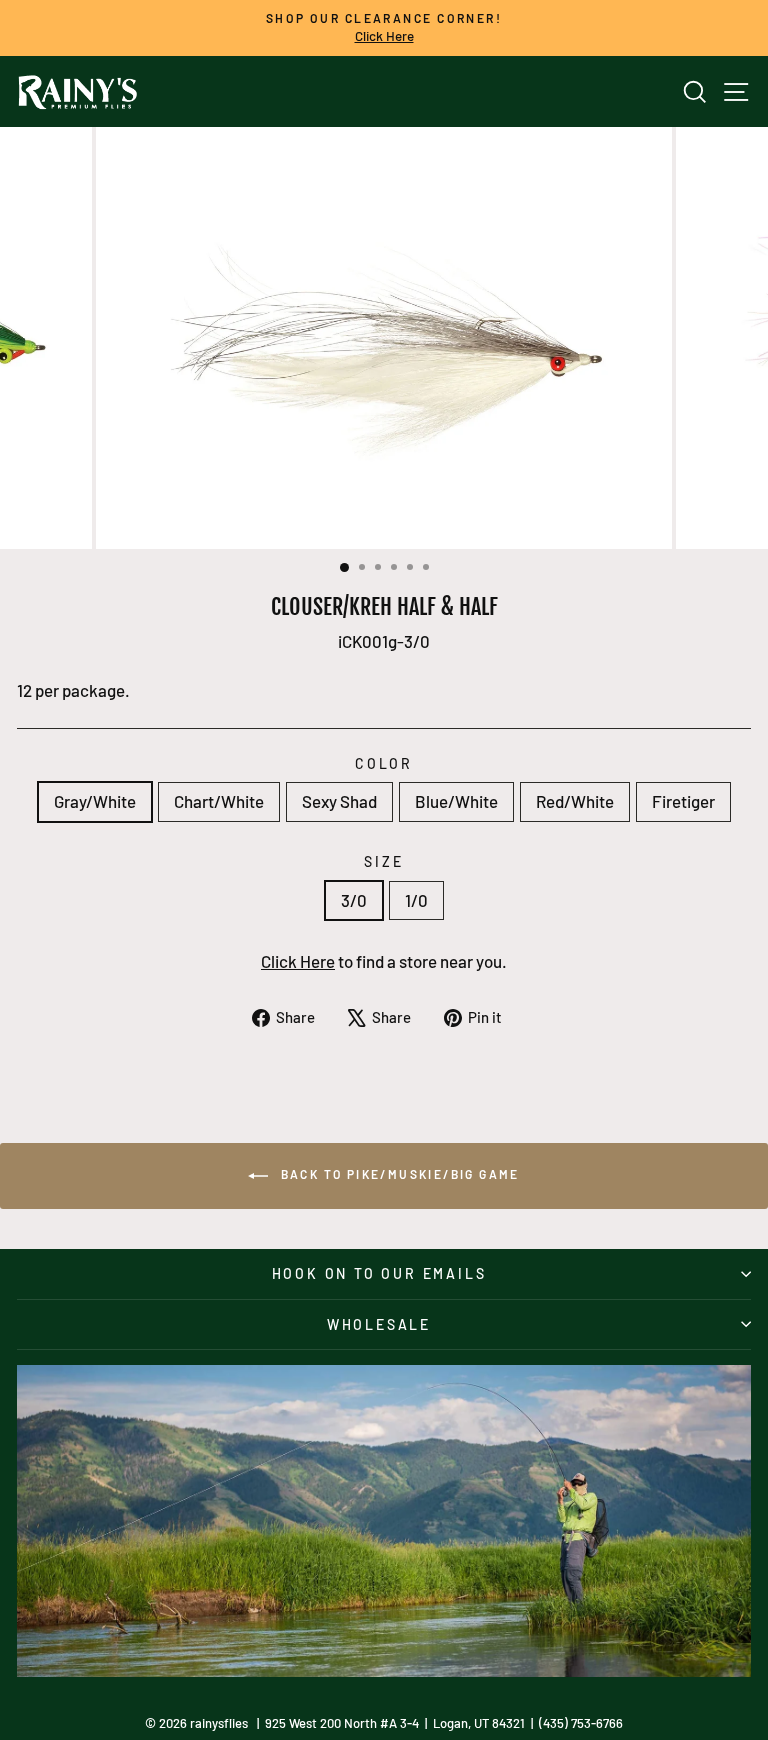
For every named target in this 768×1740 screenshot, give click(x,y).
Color (384, 763)
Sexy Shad (339, 801)
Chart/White (219, 801)
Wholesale (379, 1324)
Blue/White (456, 801)
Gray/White (95, 801)
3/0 (354, 900)
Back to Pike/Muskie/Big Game (398, 1174)
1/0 (416, 900)
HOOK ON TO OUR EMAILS (379, 1273)
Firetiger (683, 801)
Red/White (575, 801)
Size (383, 861)
